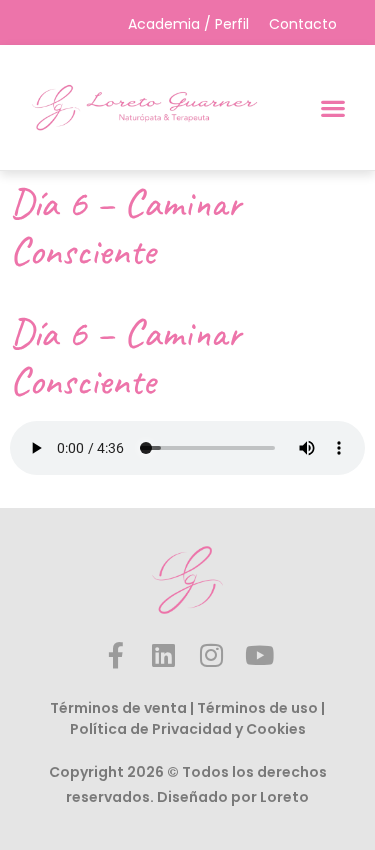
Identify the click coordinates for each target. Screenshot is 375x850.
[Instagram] (212, 655)
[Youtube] (260, 655)
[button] (332, 107)
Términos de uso (257, 708)
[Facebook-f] (116, 655)
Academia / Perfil (188, 24)
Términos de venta (118, 708)
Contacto (303, 24)
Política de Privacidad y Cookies (188, 729)
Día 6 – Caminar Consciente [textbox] (125, 357)
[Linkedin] (164, 655)
